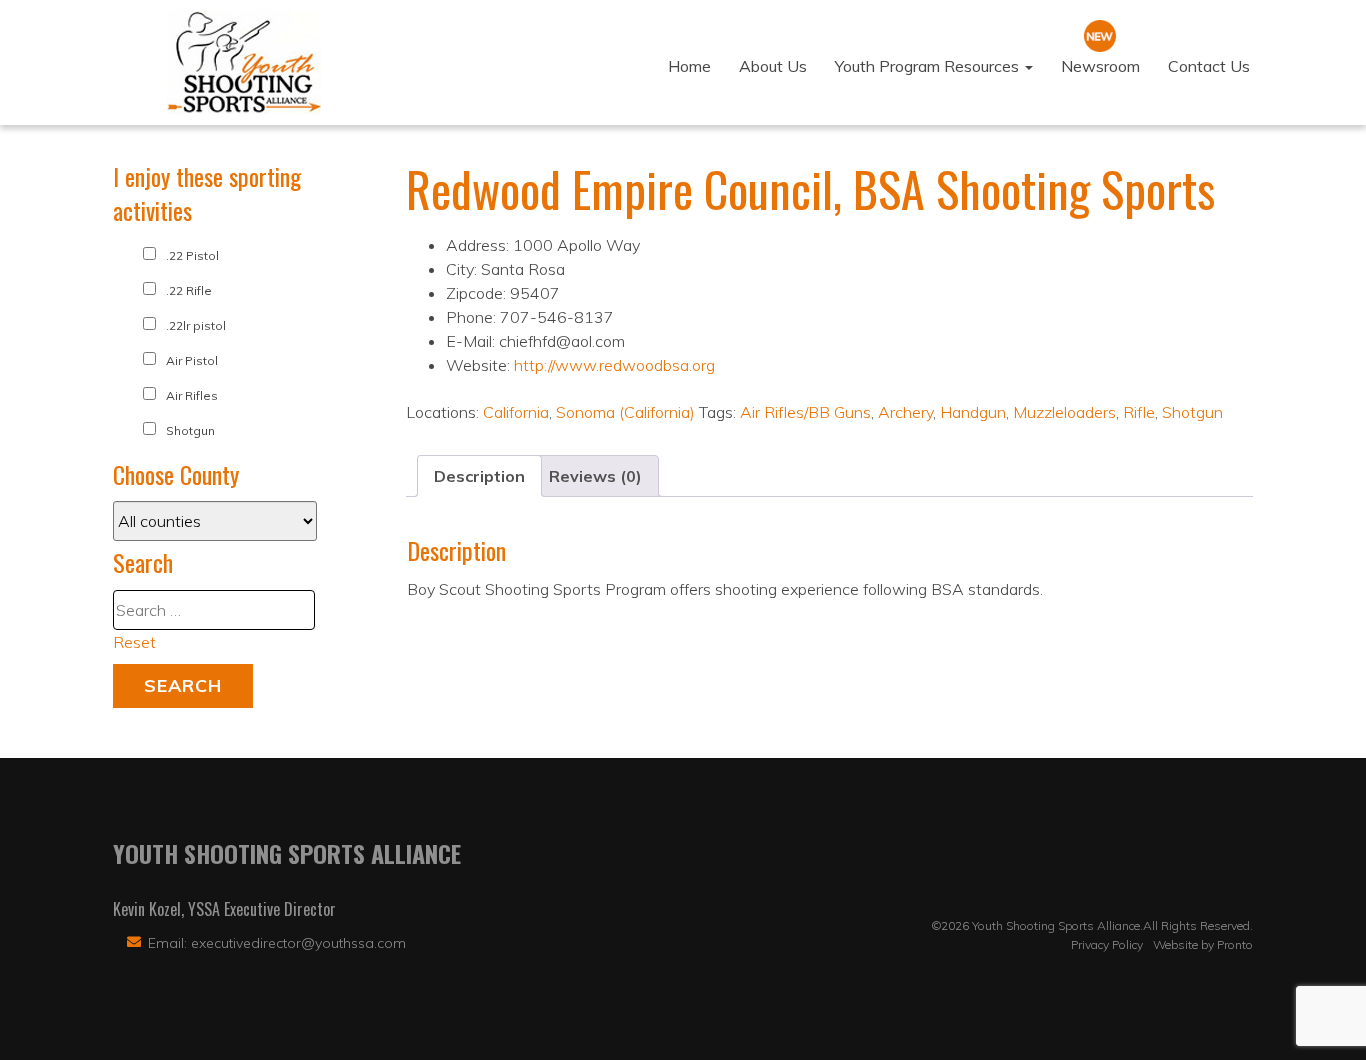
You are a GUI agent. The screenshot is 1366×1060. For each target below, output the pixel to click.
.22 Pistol (192, 255)
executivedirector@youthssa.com (298, 943)
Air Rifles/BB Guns (805, 412)
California (516, 412)
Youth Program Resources (929, 66)
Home (689, 66)
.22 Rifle (189, 290)
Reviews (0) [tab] (595, 476)
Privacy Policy (1107, 944)
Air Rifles (192, 395)
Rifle (1139, 412)
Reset (134, 642)
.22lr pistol (196, 325)
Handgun (973, 412)
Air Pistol (192, 360)
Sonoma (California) (625, 412)
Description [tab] (479, 476)
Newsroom (1100, 66)
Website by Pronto (1203, 944)
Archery (905, 412)
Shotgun (1192, 412)
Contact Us (1209, 66)
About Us (773, 66)
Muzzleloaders (1064, 412)
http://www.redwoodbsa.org (614, 365)
